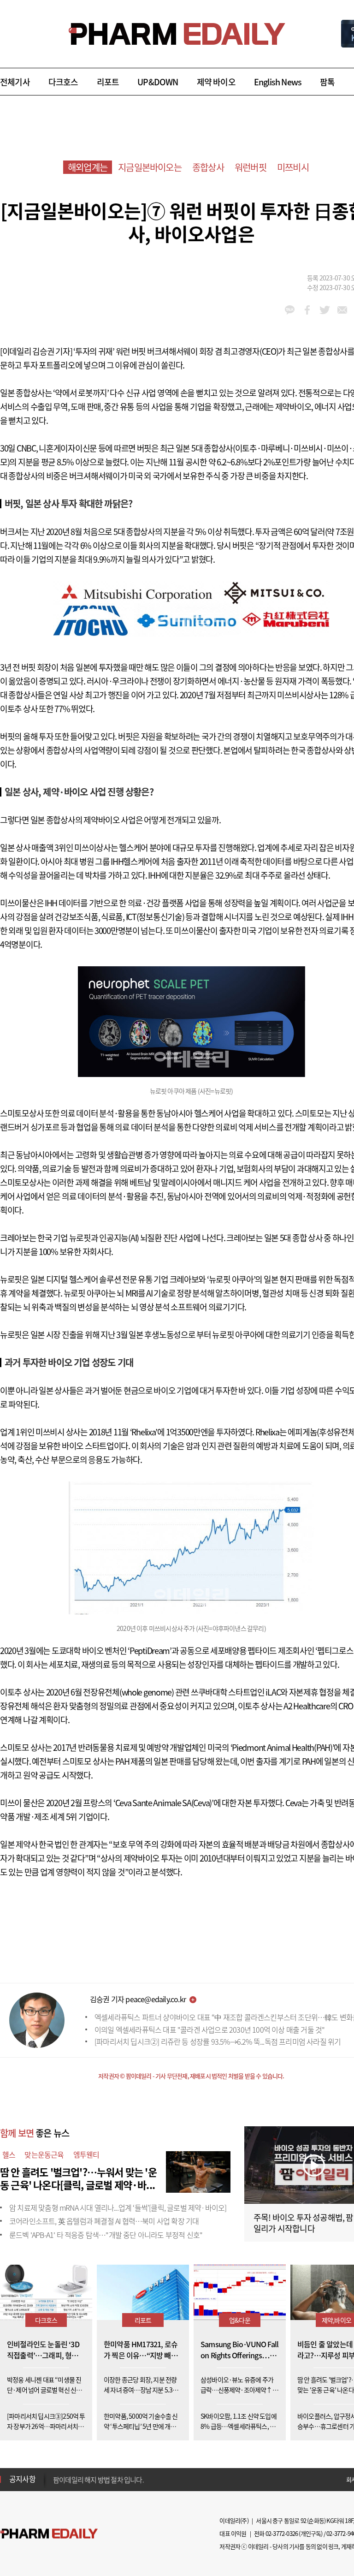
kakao (290, 310)
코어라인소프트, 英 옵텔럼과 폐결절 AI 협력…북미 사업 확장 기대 (104, 2221)
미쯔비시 (293, 167)
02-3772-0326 (282, 2533)
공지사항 (22, 2479)
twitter (325, 310)
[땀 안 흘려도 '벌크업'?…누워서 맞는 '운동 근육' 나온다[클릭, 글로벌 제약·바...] (198, 2171)
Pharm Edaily (49, 2534)
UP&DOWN (158, 82)
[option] (126, 2479)
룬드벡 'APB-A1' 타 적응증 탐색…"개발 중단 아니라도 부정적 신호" (106, 2235)
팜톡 (327, 82)
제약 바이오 (216, 82)
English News (278, 82)
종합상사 (208, 167)
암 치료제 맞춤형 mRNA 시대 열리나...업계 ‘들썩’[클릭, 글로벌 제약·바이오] (118, 2207)
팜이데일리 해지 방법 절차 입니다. (98, 2479)
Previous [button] (56, 2474)
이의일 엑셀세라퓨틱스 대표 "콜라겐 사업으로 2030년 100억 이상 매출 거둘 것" (209, 2029)
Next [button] (56, 2485)
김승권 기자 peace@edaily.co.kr (138, 1999)
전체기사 (15, 82)
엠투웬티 (86, 2154)
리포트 (108, 82)
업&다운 (240, 2320)
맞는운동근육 (44, 2154)
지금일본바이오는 (150, 167)
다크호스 (63, 82)
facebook (307, 310)
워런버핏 (251, 167)
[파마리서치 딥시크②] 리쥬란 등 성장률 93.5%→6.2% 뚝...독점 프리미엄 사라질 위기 (218, 2041)
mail (342, 310)
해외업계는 (88, 167)
